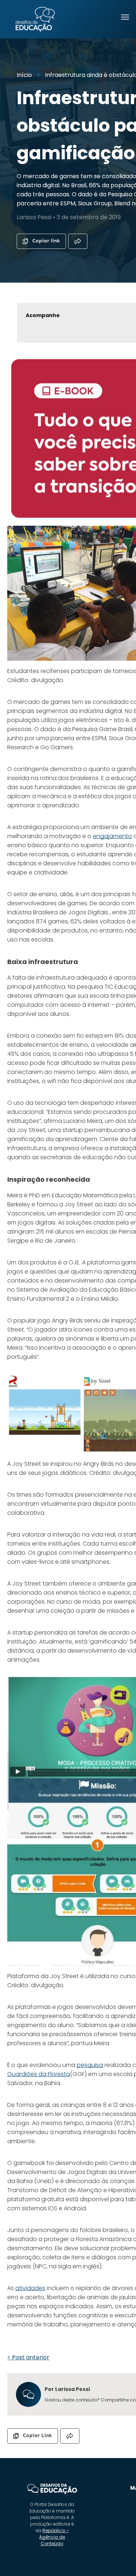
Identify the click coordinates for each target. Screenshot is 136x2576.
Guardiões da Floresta (39, 2074)
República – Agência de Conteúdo (54, 2537)
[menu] (125, 17)
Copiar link (46, 241)
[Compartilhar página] (78, 241)
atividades (30, 2288)
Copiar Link (37, 2435)
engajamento (112, 836)
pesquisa (90, 2065)
